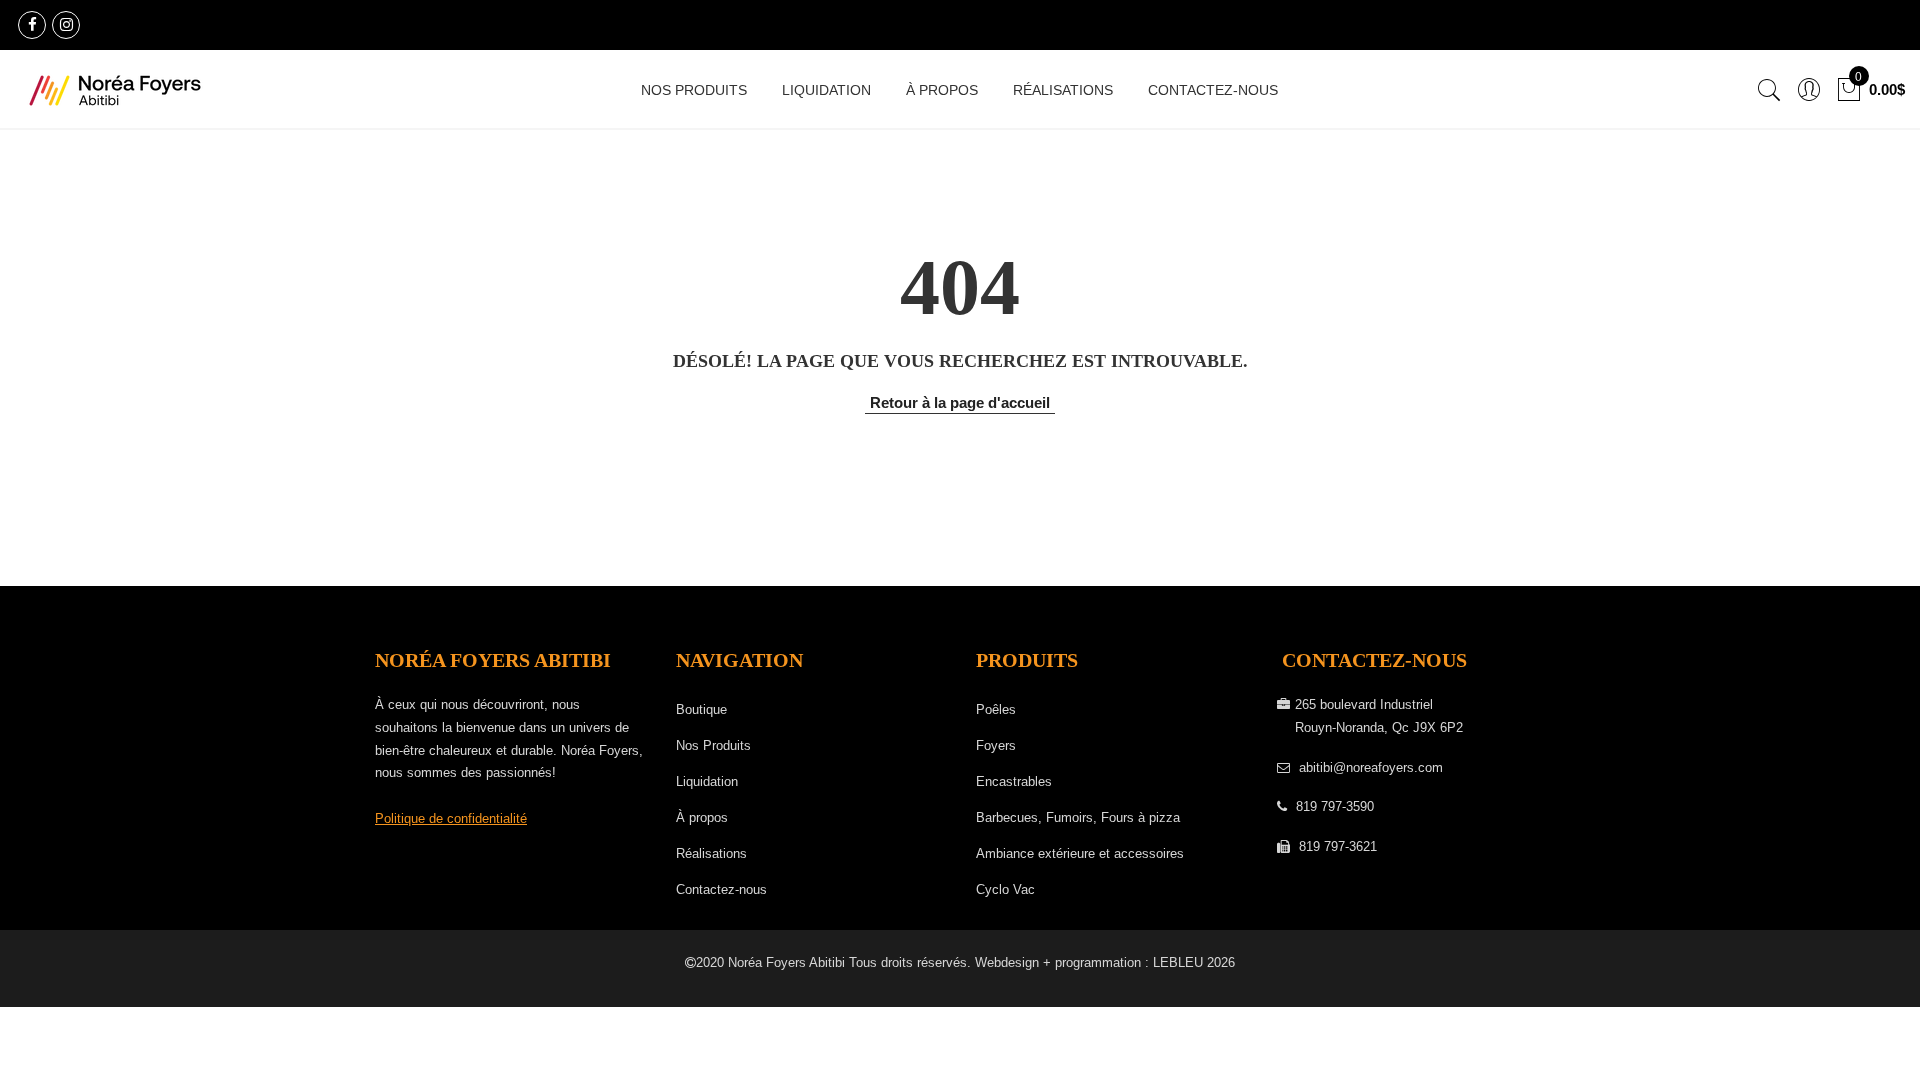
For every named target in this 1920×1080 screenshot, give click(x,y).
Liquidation (826, 90)
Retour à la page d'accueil (960, 402)
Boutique (701, 709)
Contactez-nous (1213, 90)
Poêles (996, 709)
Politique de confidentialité (451, 818)
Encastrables (1014, 781)
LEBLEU (1178, 962)
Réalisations (1063, 90)
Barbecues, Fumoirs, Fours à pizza (1078, 817)
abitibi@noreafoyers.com (1371, 767)
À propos (942, 90)
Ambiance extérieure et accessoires (1080, 853)
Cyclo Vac (1005, 889)
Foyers (996, 745)
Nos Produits (694, 90)
